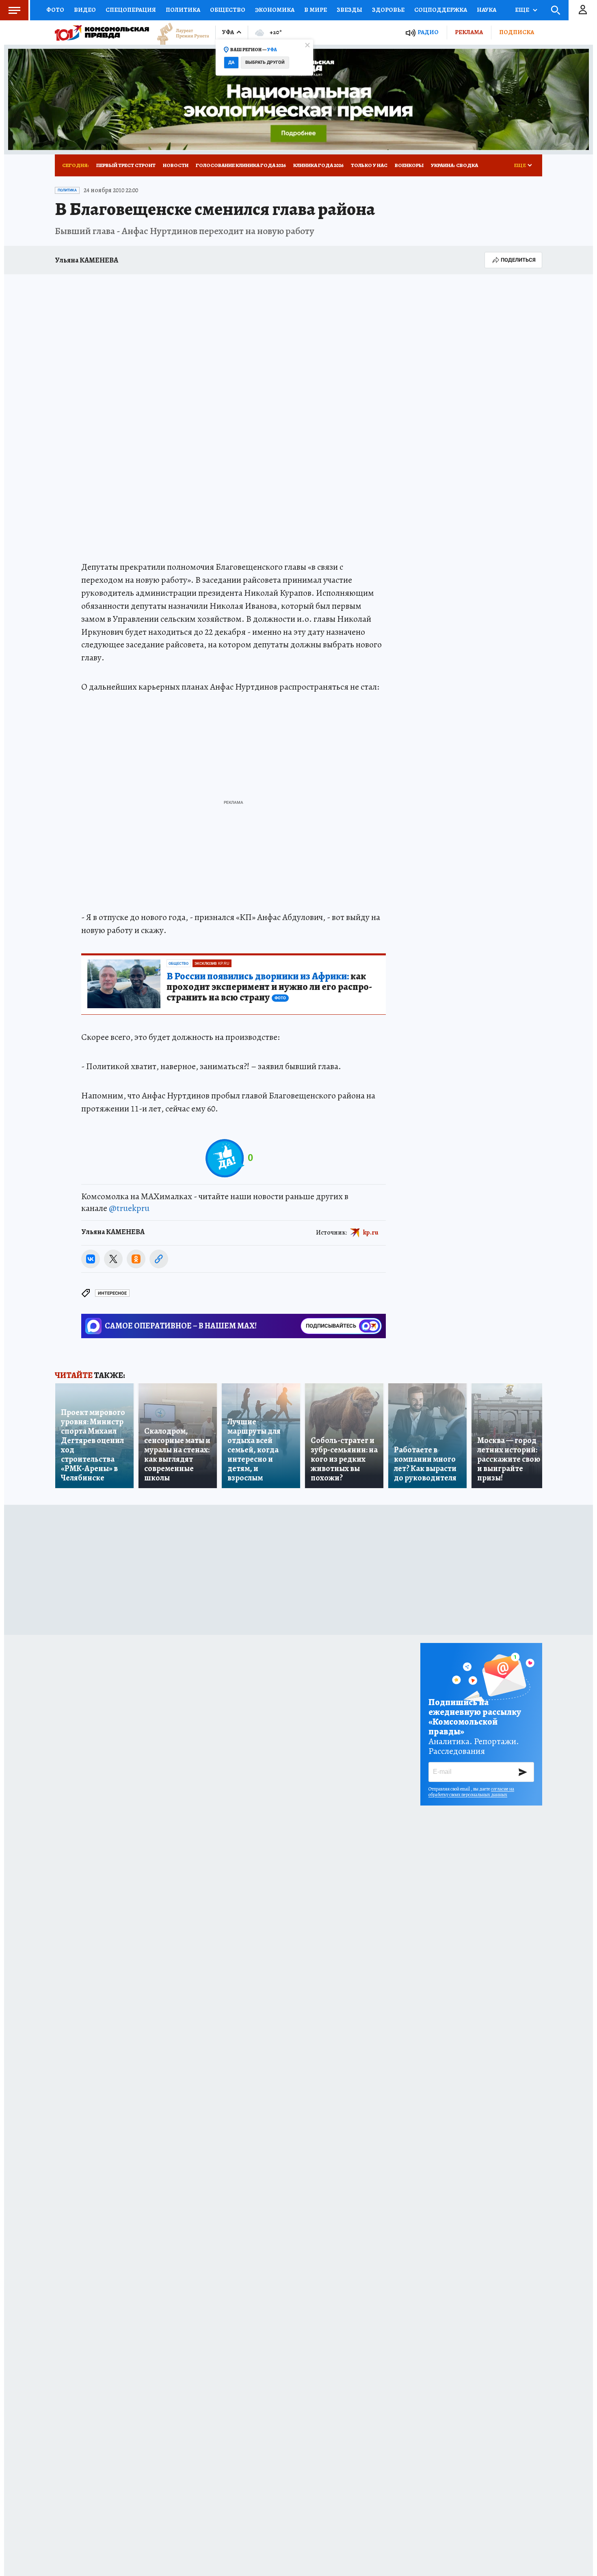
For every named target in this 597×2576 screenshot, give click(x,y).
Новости (176, 165)
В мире (316, 10)
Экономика (275, 10)
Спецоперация (131, 10)
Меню (14, 10)
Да (231, 62)
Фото (55, 10)
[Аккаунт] (583, 10)
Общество (228, 10)
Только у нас (369, 165)
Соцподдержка (441, 10)
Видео (85, 10)
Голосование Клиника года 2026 (241, 165)
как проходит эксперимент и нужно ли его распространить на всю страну (269, 987)
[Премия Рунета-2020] (179, 33)
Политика (183, 10)
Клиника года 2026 (318, 165)
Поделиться (518, 260)
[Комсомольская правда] (102, 33)
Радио (428, 32)
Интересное (112, 1293)
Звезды (349, 10)
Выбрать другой (265, 62)
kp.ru (371, 1232)
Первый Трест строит (126, 165)
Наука (487, 10)
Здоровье (388, 10)
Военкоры (409, 165)
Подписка (517, 32)
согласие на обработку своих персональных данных (471, 1792)
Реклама (469, 32)
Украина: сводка (454, 165)
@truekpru (129, 1208)
